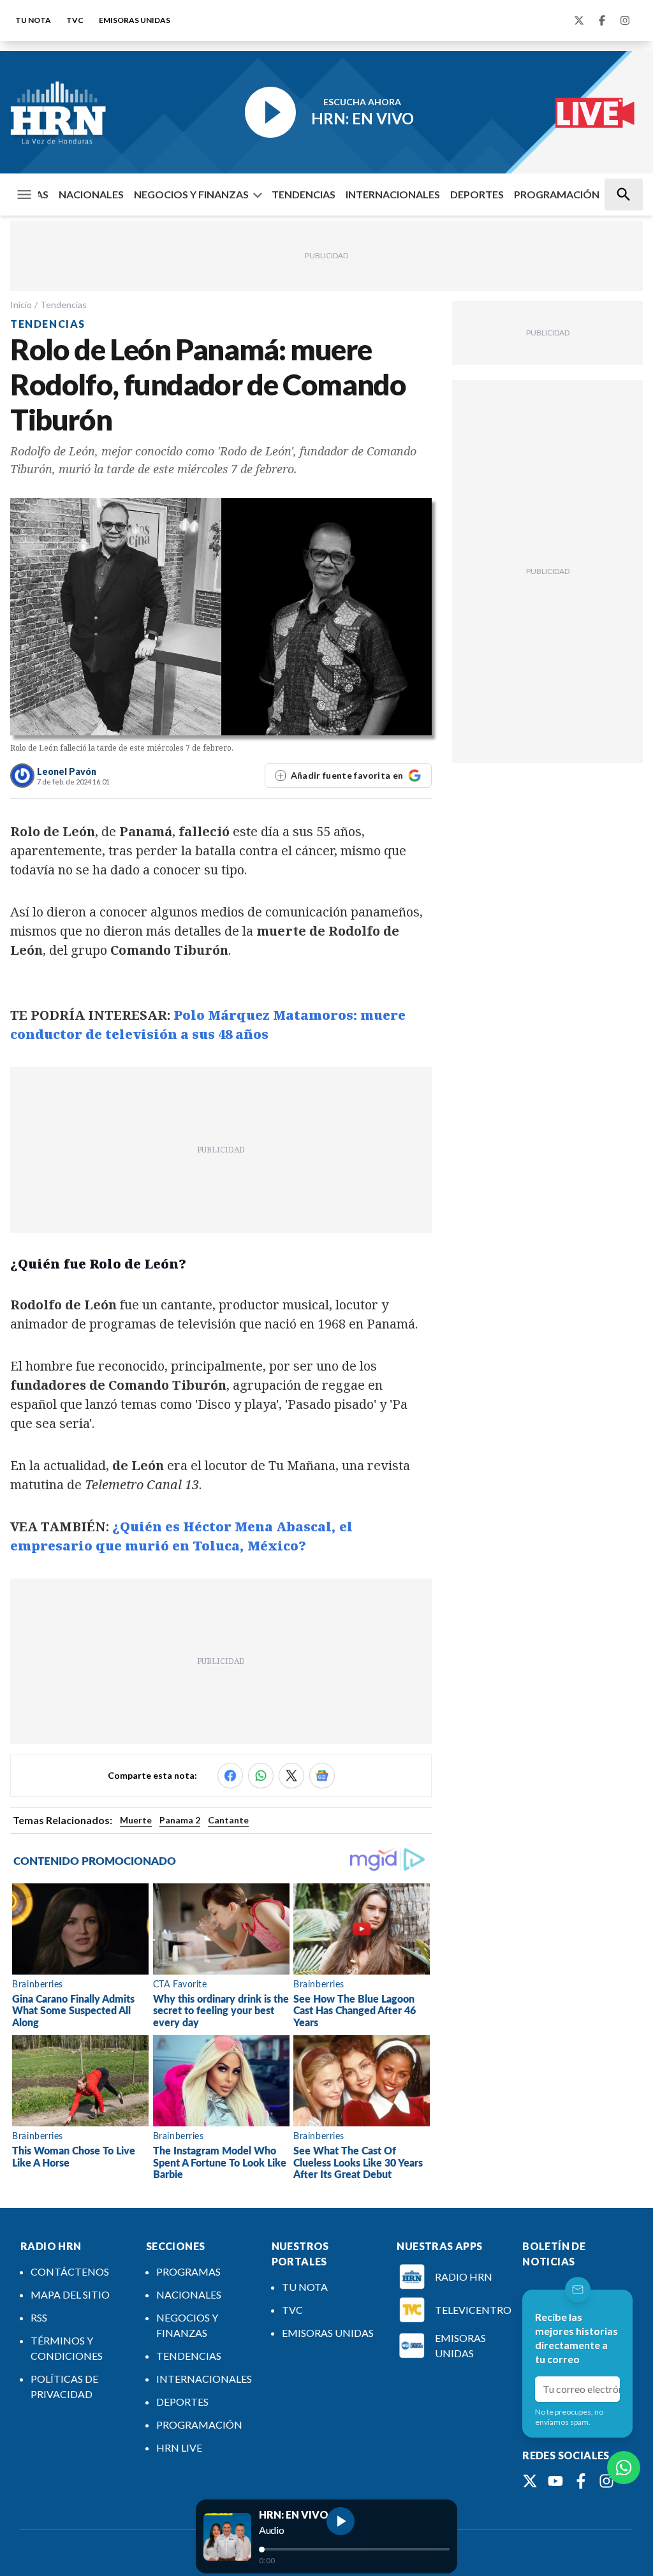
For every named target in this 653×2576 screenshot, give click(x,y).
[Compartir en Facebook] (230, 1776)
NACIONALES (91, 194)
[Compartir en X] (291, 1776)
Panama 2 (180, 1820)
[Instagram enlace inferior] (606, 2481)
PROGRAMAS (188, 2271)
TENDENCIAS (304, 194)
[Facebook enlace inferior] (581, 2481)
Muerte (136, 1820)
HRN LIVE (179, 2447)
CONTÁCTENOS (70, 2271)
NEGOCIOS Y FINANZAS (191, 194)
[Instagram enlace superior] (625, 20)
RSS (39, 2317)
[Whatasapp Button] (624, 2468)
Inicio (21, 305)
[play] (341, 2521)
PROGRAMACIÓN (557, 194)
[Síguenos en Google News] (322, 1776)
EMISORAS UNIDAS (135, 20)
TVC (75, 20)
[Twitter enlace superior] (579, 20)
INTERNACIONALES (393, 194)
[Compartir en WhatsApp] (261, 1776)
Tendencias (63, 305)
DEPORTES (477, 194)
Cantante (228, 1820)
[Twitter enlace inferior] (530, 2481)
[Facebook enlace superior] (602, 20)
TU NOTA (33, 20)
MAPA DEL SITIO (70, 2294)
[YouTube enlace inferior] (555, 2481)
